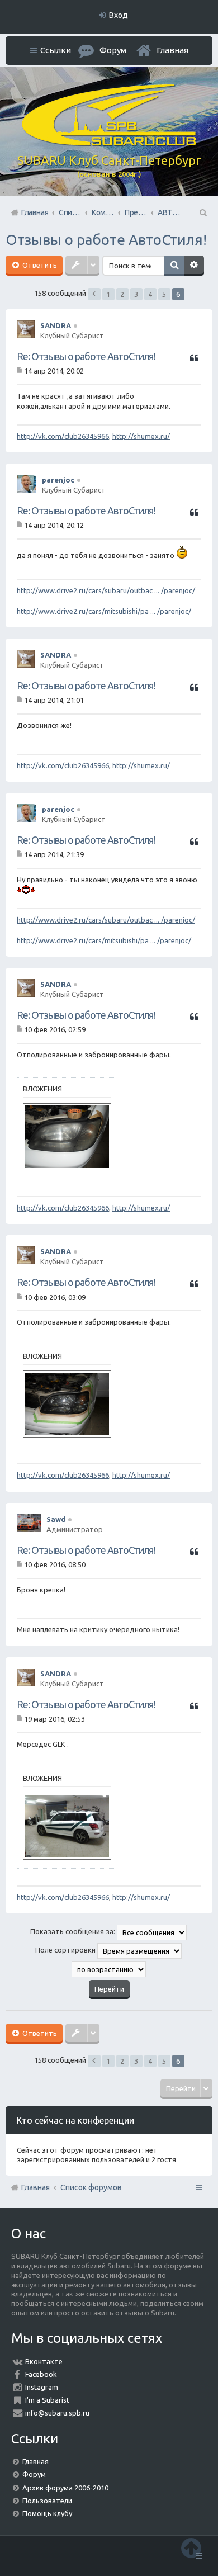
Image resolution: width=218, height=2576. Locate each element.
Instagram (42, 2387)
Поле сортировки (66, 1950)
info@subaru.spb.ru (57, 2413)
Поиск (174, 266)
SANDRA (56, 325)
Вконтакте (44, 2361)
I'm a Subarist (47, 2400)
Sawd (56, 1519)
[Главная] (109, 143)
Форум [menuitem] (113, 50)
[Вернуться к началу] (191, 2548)
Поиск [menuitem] (202, 212)
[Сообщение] (20, 371)
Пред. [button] (94, 294)
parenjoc (58, 480)
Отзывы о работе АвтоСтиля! (106, 240)
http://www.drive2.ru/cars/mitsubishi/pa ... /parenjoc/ (104, 611)
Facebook (41, 2374)
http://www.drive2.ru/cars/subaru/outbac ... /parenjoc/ (106, 590)
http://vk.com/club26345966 (63, 436)
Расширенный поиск (194, 266)
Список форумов (91, 2187)
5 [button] (164, 294)
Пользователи (47, 2501)
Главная (172, 50)
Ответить (39, 265)
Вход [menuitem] (119, 15)
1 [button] (108, 294)
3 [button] (136, 294)
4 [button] (150, 294)
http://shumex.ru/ (141, 436)
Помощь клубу (47, 2513)
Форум (34, 2474)
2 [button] (122, 294)
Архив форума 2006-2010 (65, 2488)
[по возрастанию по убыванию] (109, 1969)
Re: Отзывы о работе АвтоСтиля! (86, 356)
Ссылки (56, 50)
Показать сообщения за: (74, 1931)
